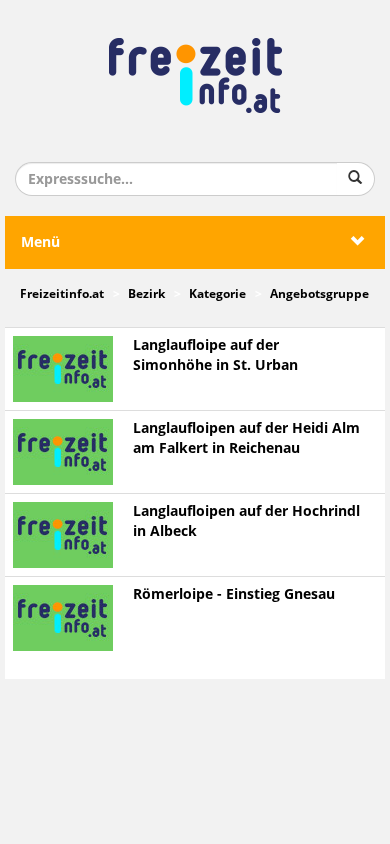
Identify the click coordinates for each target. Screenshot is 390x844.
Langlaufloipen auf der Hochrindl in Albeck (246, 521)
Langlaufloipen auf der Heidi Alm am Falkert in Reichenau (246, 438)
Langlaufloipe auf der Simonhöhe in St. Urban (215, 355)
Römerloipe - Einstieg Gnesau (234, 594)
